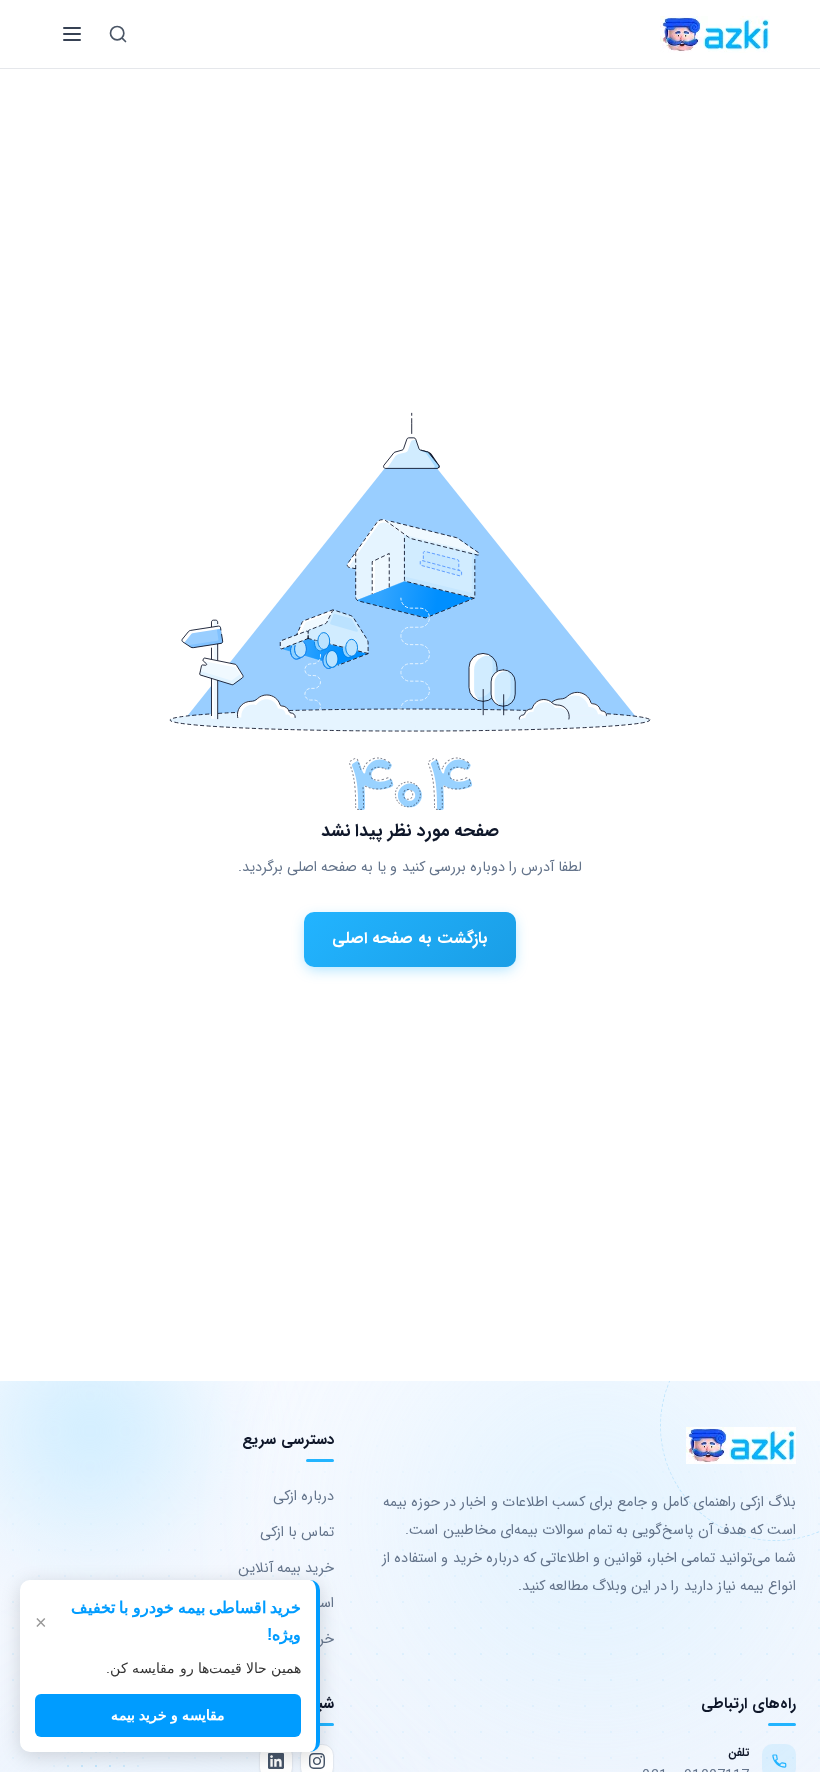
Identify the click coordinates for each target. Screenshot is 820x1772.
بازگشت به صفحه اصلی (410, 938)
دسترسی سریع (288, 1440)
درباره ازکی (303, 1496)
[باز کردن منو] (72, 34)
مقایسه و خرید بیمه (168, 1715)
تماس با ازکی (297, 1532)
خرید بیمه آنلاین (286, 1568)
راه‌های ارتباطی (748, 1704)
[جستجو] (118, 34)
